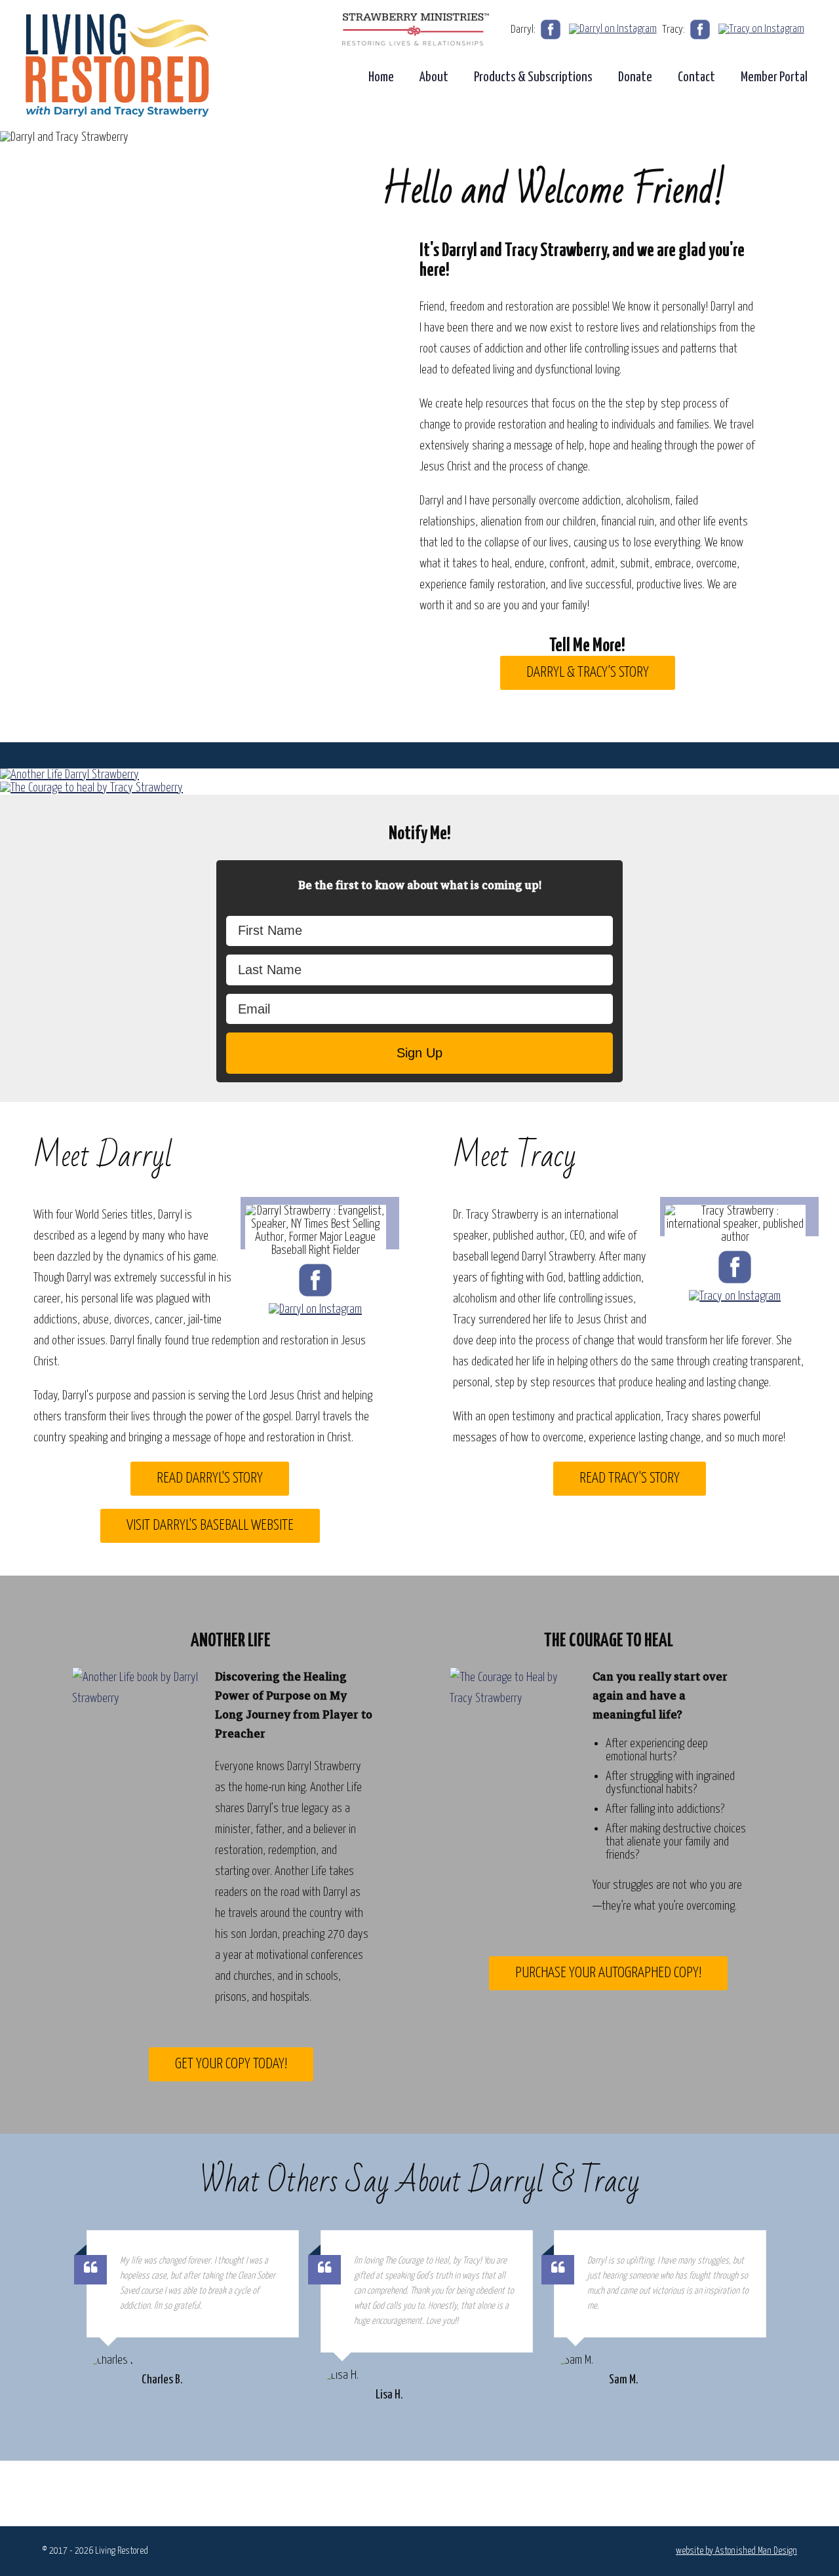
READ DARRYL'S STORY (210, 1478)
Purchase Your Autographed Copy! (608, 1973)
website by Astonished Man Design (736, 2551)
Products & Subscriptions (533, 77)
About (434, 77)
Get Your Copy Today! (231, 2064)
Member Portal (774, 77)
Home (381, 77)
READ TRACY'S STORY (630, 1478)
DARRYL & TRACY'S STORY (588, 672)
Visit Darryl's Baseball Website (210, 1525)
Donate (635, 77)
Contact (696, 77)
